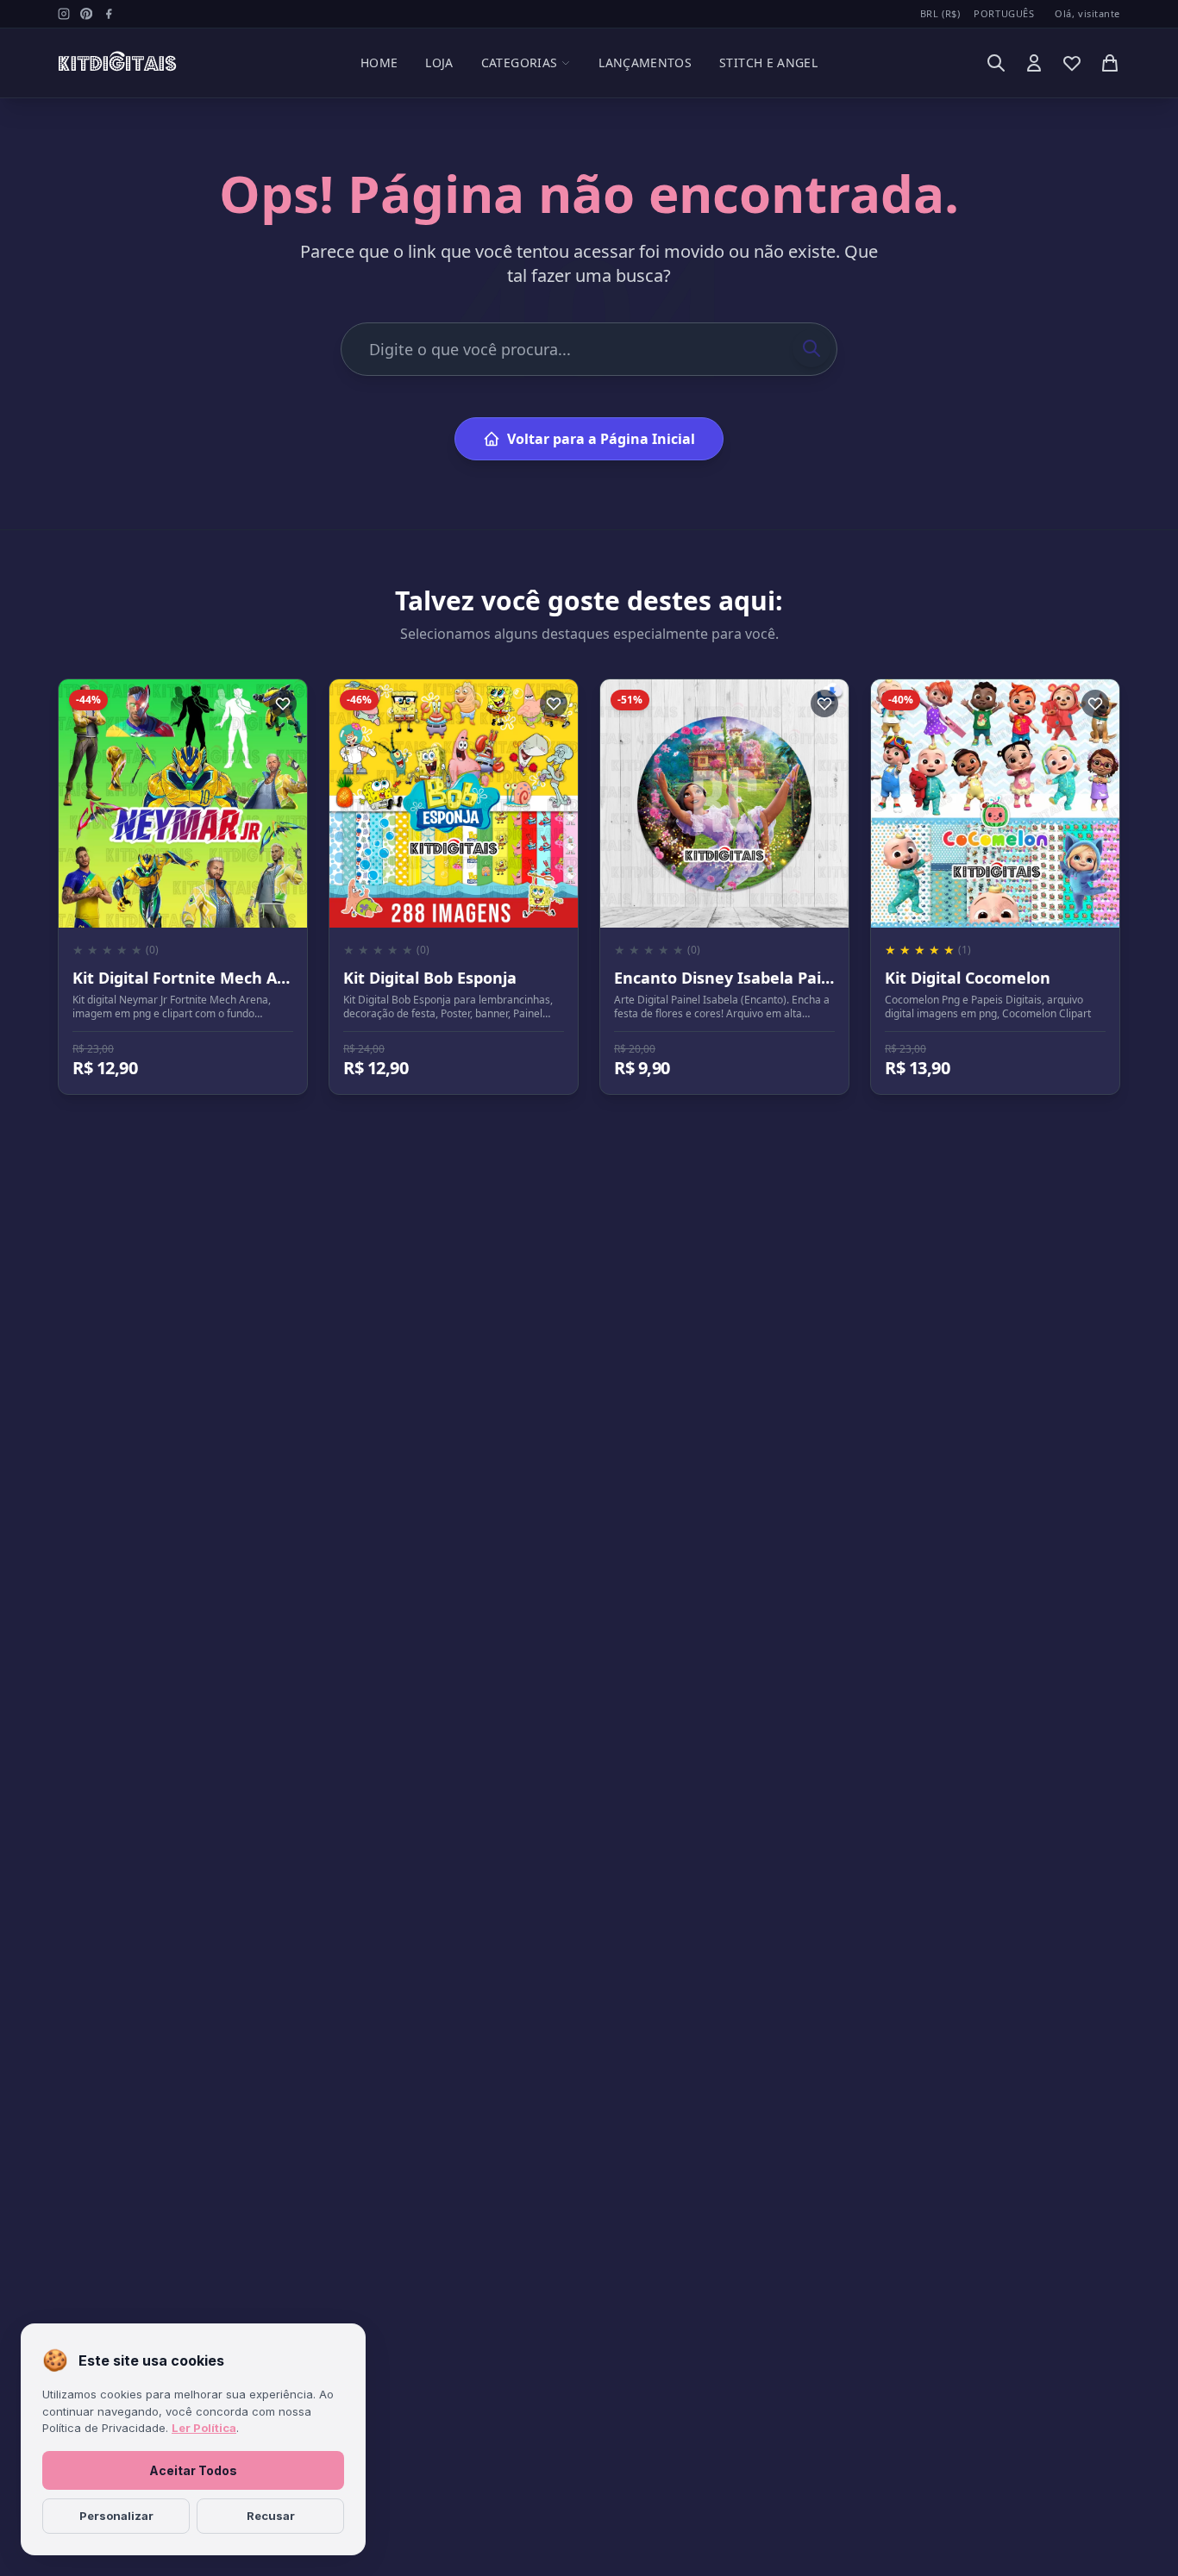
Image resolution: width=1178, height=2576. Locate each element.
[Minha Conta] (1034, 63)
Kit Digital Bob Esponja (430, 978)
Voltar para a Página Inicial (601, 439)
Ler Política (204, 2428)
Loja (439, 63)
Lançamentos (645, 63)
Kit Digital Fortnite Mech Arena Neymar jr (234, 978)
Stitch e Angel (768, 63)
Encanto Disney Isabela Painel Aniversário (776, 978)
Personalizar (116, 2516)
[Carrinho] (1110, 63)
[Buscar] (996, 63)
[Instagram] (64, 14)
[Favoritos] (1072, 63)
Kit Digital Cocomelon (968, 978)
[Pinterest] (86, 14)
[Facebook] (109, 14)
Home (379, 63)
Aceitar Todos (193, 2470)
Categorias (520, 63)
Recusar (271, 2516)
